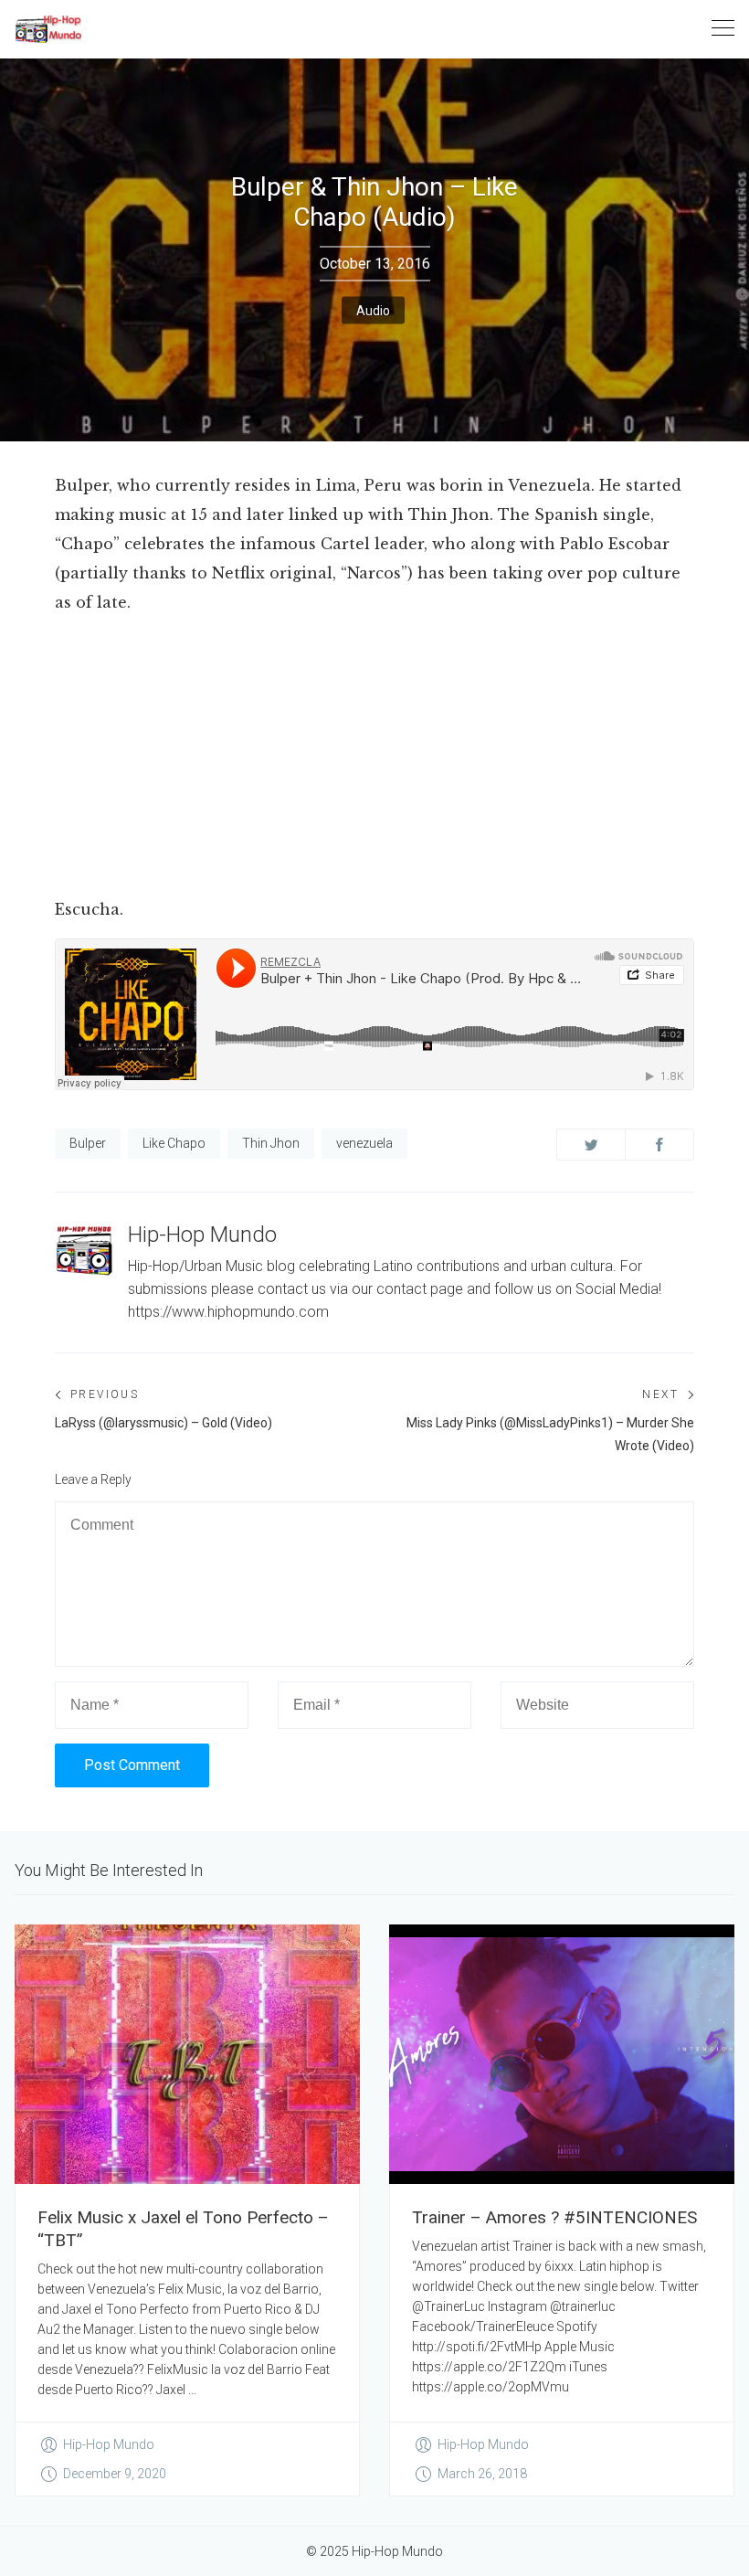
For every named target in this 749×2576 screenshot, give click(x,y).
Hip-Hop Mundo (202, 1235)
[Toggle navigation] (723, 29)
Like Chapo (174, 1143)
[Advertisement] (374, 759)
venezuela (364, 1143)
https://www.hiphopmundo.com (228, 1312)
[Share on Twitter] (591, 1145)
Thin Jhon (271, 1143)
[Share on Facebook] (659, 1145)
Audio (373, 311)
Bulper (88, 1143)
